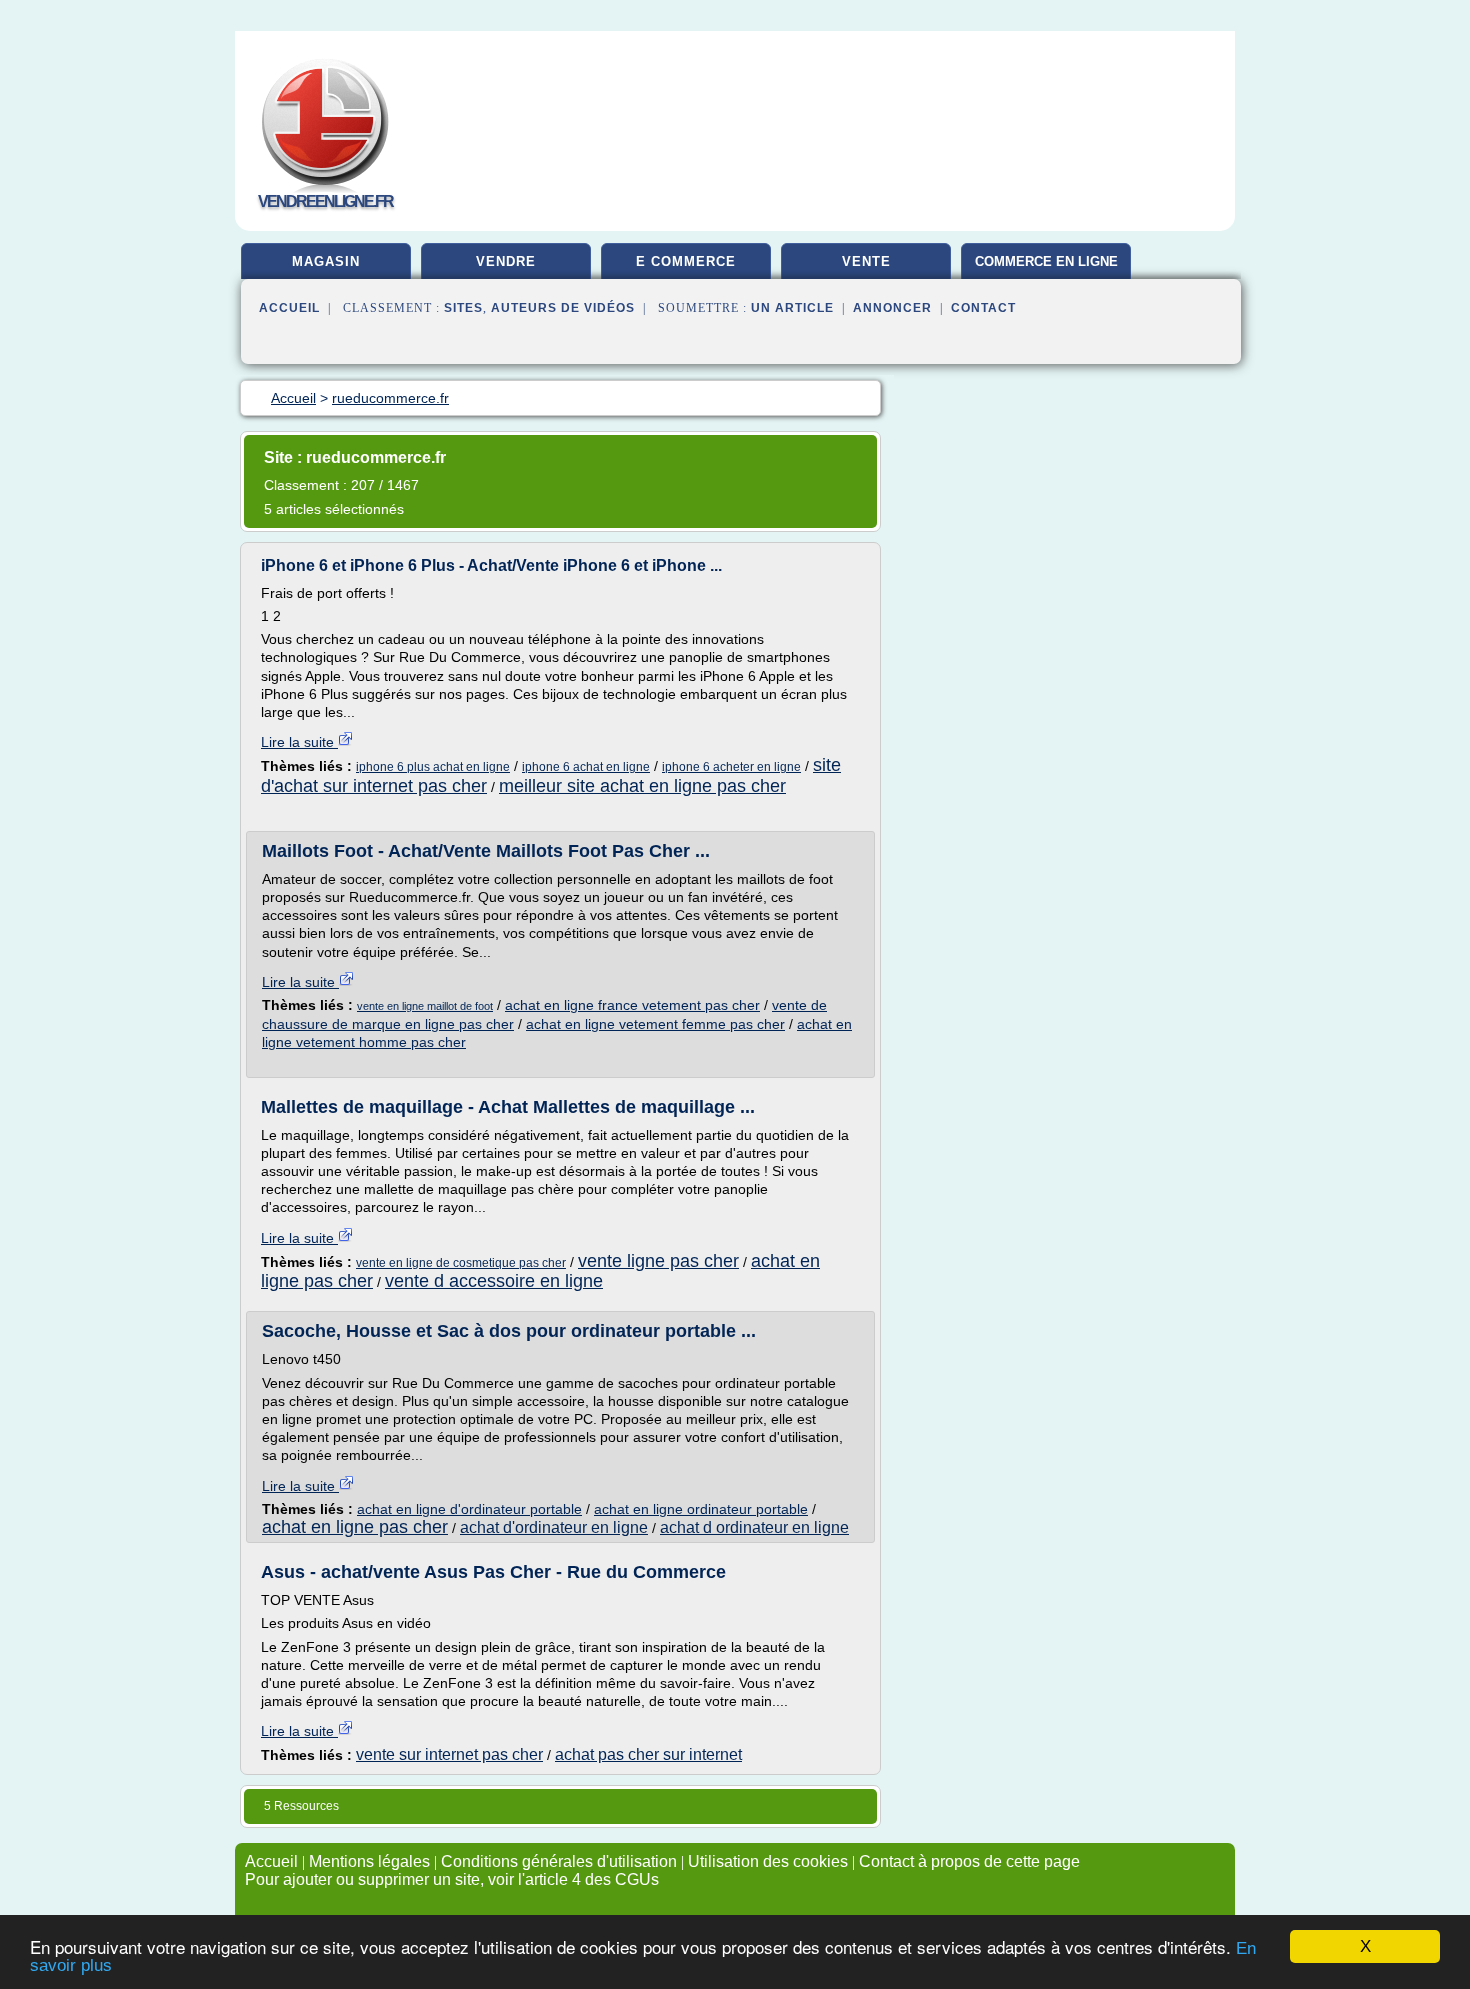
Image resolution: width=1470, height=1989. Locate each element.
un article (792, 308)
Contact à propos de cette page (969, 1861)
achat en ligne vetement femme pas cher (655, 1024)
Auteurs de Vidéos (563, 308)
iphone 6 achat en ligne (586, 767)
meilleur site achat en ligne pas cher (642, 786)
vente (866, 261)
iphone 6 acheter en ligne (731, 767)
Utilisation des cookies (768, 1861)
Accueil (289, 308)
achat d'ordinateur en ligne (554, 1527)
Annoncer (892, 308)
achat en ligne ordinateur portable (701, 1509)
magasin (326, 261)
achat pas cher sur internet (648, 1754)
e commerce (686, 261)
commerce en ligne (1046, 261)
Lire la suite (299, 742)
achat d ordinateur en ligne (754, 1527)
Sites (463, 308)
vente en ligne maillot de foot (425, 1006)
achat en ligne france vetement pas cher (632, 1005)
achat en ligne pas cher (355, 1527)
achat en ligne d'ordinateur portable (469, 1509)
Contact (983, 308)
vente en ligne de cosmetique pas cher (461, 1263)
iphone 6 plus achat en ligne (433, 767)
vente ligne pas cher (658, 1261)
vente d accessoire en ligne (494, 1281)
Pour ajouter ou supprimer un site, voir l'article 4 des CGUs (452, 1879)
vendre (506, 261)
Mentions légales (369, 1861)
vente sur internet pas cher (449, 1754)
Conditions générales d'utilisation (559, 1861)
